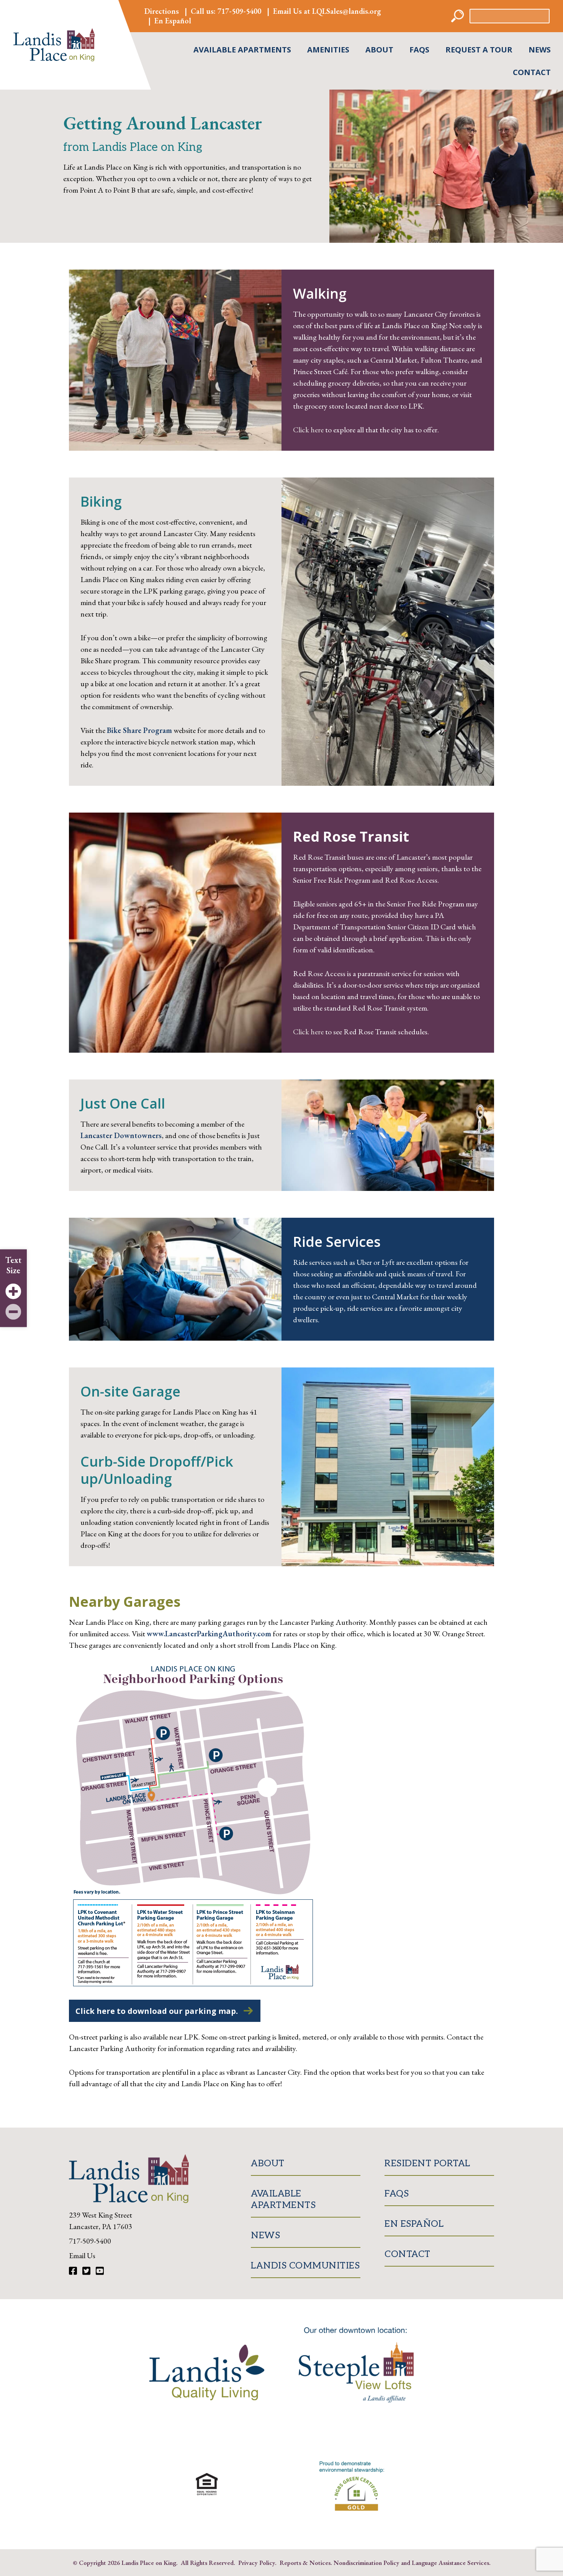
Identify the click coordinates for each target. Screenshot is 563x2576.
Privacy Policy (257, 2562)
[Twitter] (87, 2271)
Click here (308, 430)
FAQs (419, 50)
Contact (532, 72)
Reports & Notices (305, 2562)
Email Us (82, 2255)
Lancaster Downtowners (121, 1135)
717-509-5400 (239, 11)
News (540, 50)
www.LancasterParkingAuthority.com (209, 1634)
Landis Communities (305, 2265)
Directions (162, 11)
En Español (173, 21)
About (379, 50)
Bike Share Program (139, 730)
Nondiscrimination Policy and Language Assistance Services (411, 2562)
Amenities (328, 50)
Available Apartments (242, 50)
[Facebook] (74, 2271)
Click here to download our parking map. (157, 2011)
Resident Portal (427, 2163)
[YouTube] (100, 2271)
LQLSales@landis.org (347, 11)
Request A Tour (479, 50)
